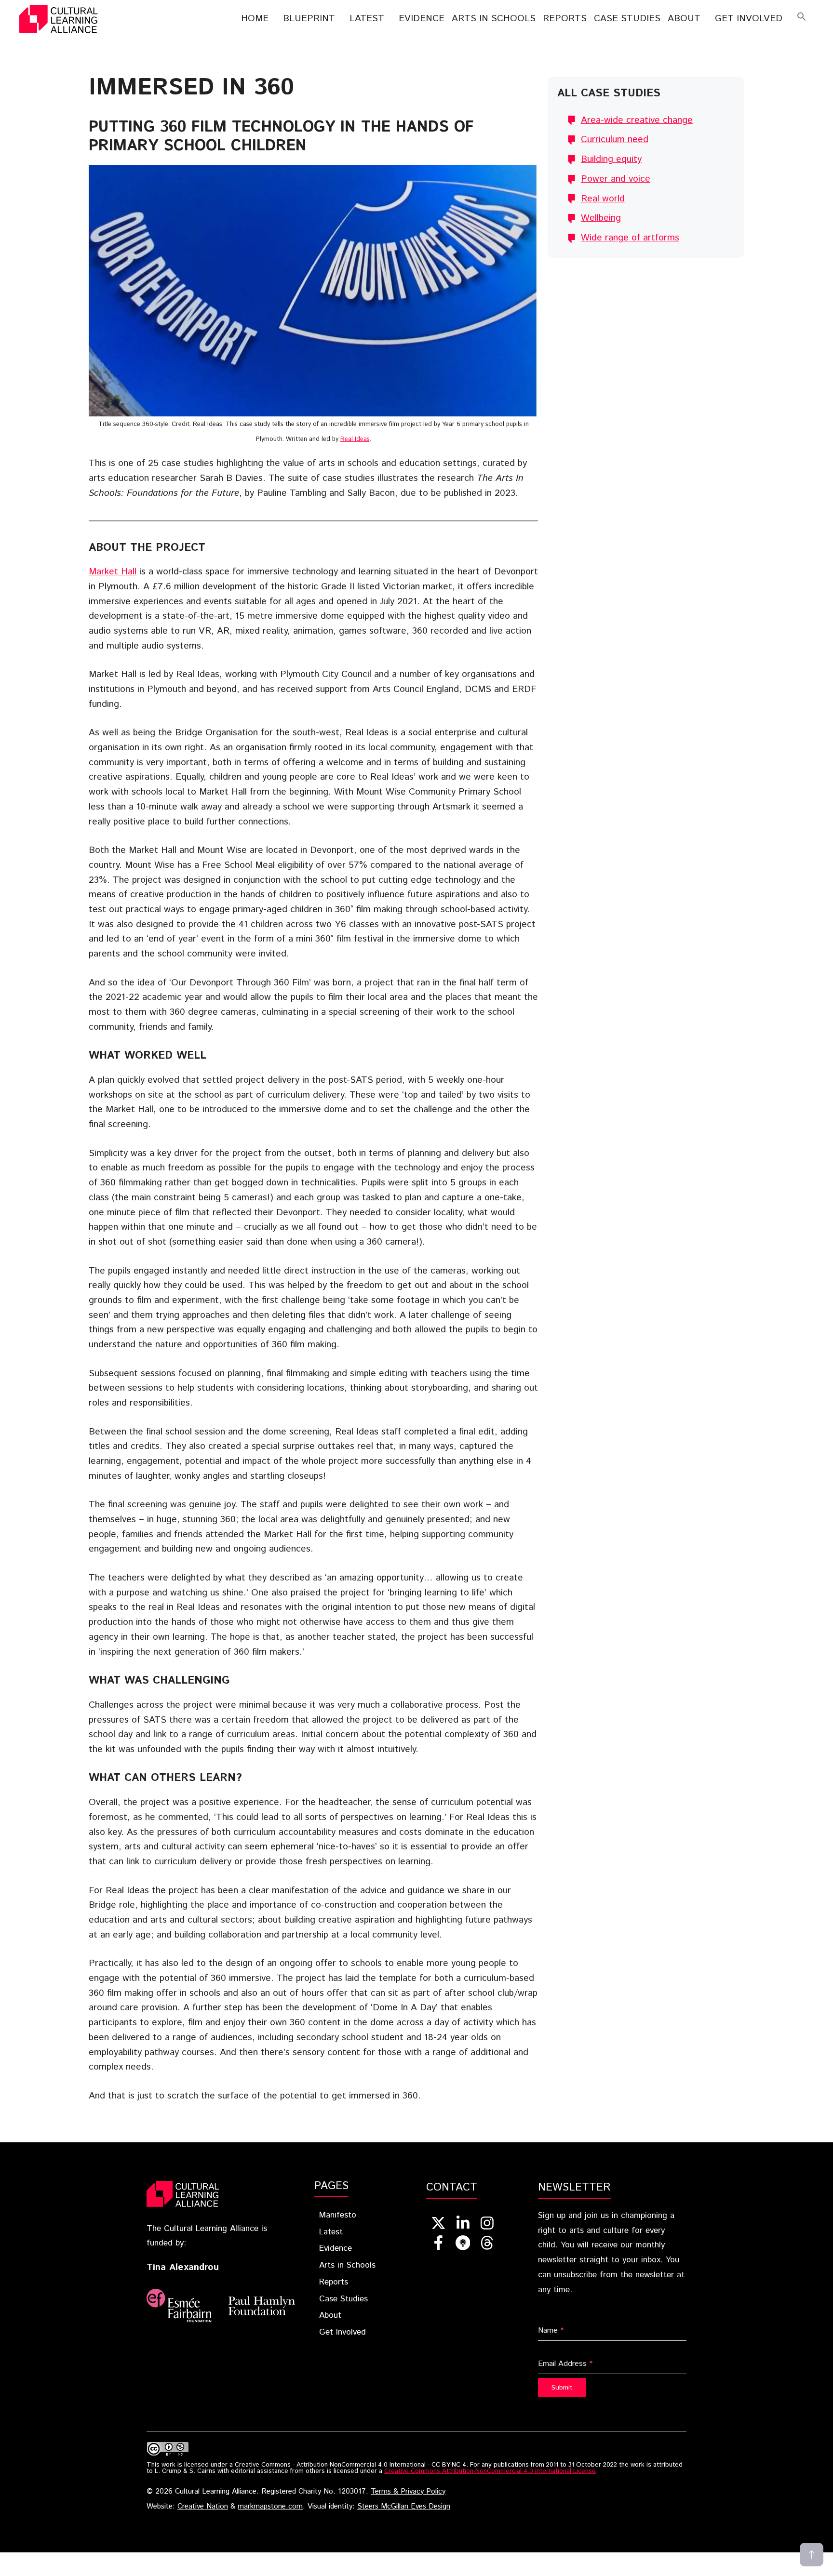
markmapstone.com (270, 2507)
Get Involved (749, 19)
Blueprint (309, 19)
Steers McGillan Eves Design (404, 2507)
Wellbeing (601, 218)
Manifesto (338, 2215)
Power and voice (616, 179)
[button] (802, 19)
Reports (565, 19)
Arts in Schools (347, 2265)
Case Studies (627, 19)
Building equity (611, 159)
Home (255, 19)
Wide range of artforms (630, 238)
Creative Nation (203, 2507)
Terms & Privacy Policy (408, 2492)
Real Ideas (355, 439)
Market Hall (113, 572)
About (684, 19)
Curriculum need (615, 139)
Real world (603, 199)
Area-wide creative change (637, 120)
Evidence (422, 19)
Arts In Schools (494, 19)
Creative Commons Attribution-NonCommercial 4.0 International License (490, 2471)
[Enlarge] (525, 177)
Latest (367, 19)
